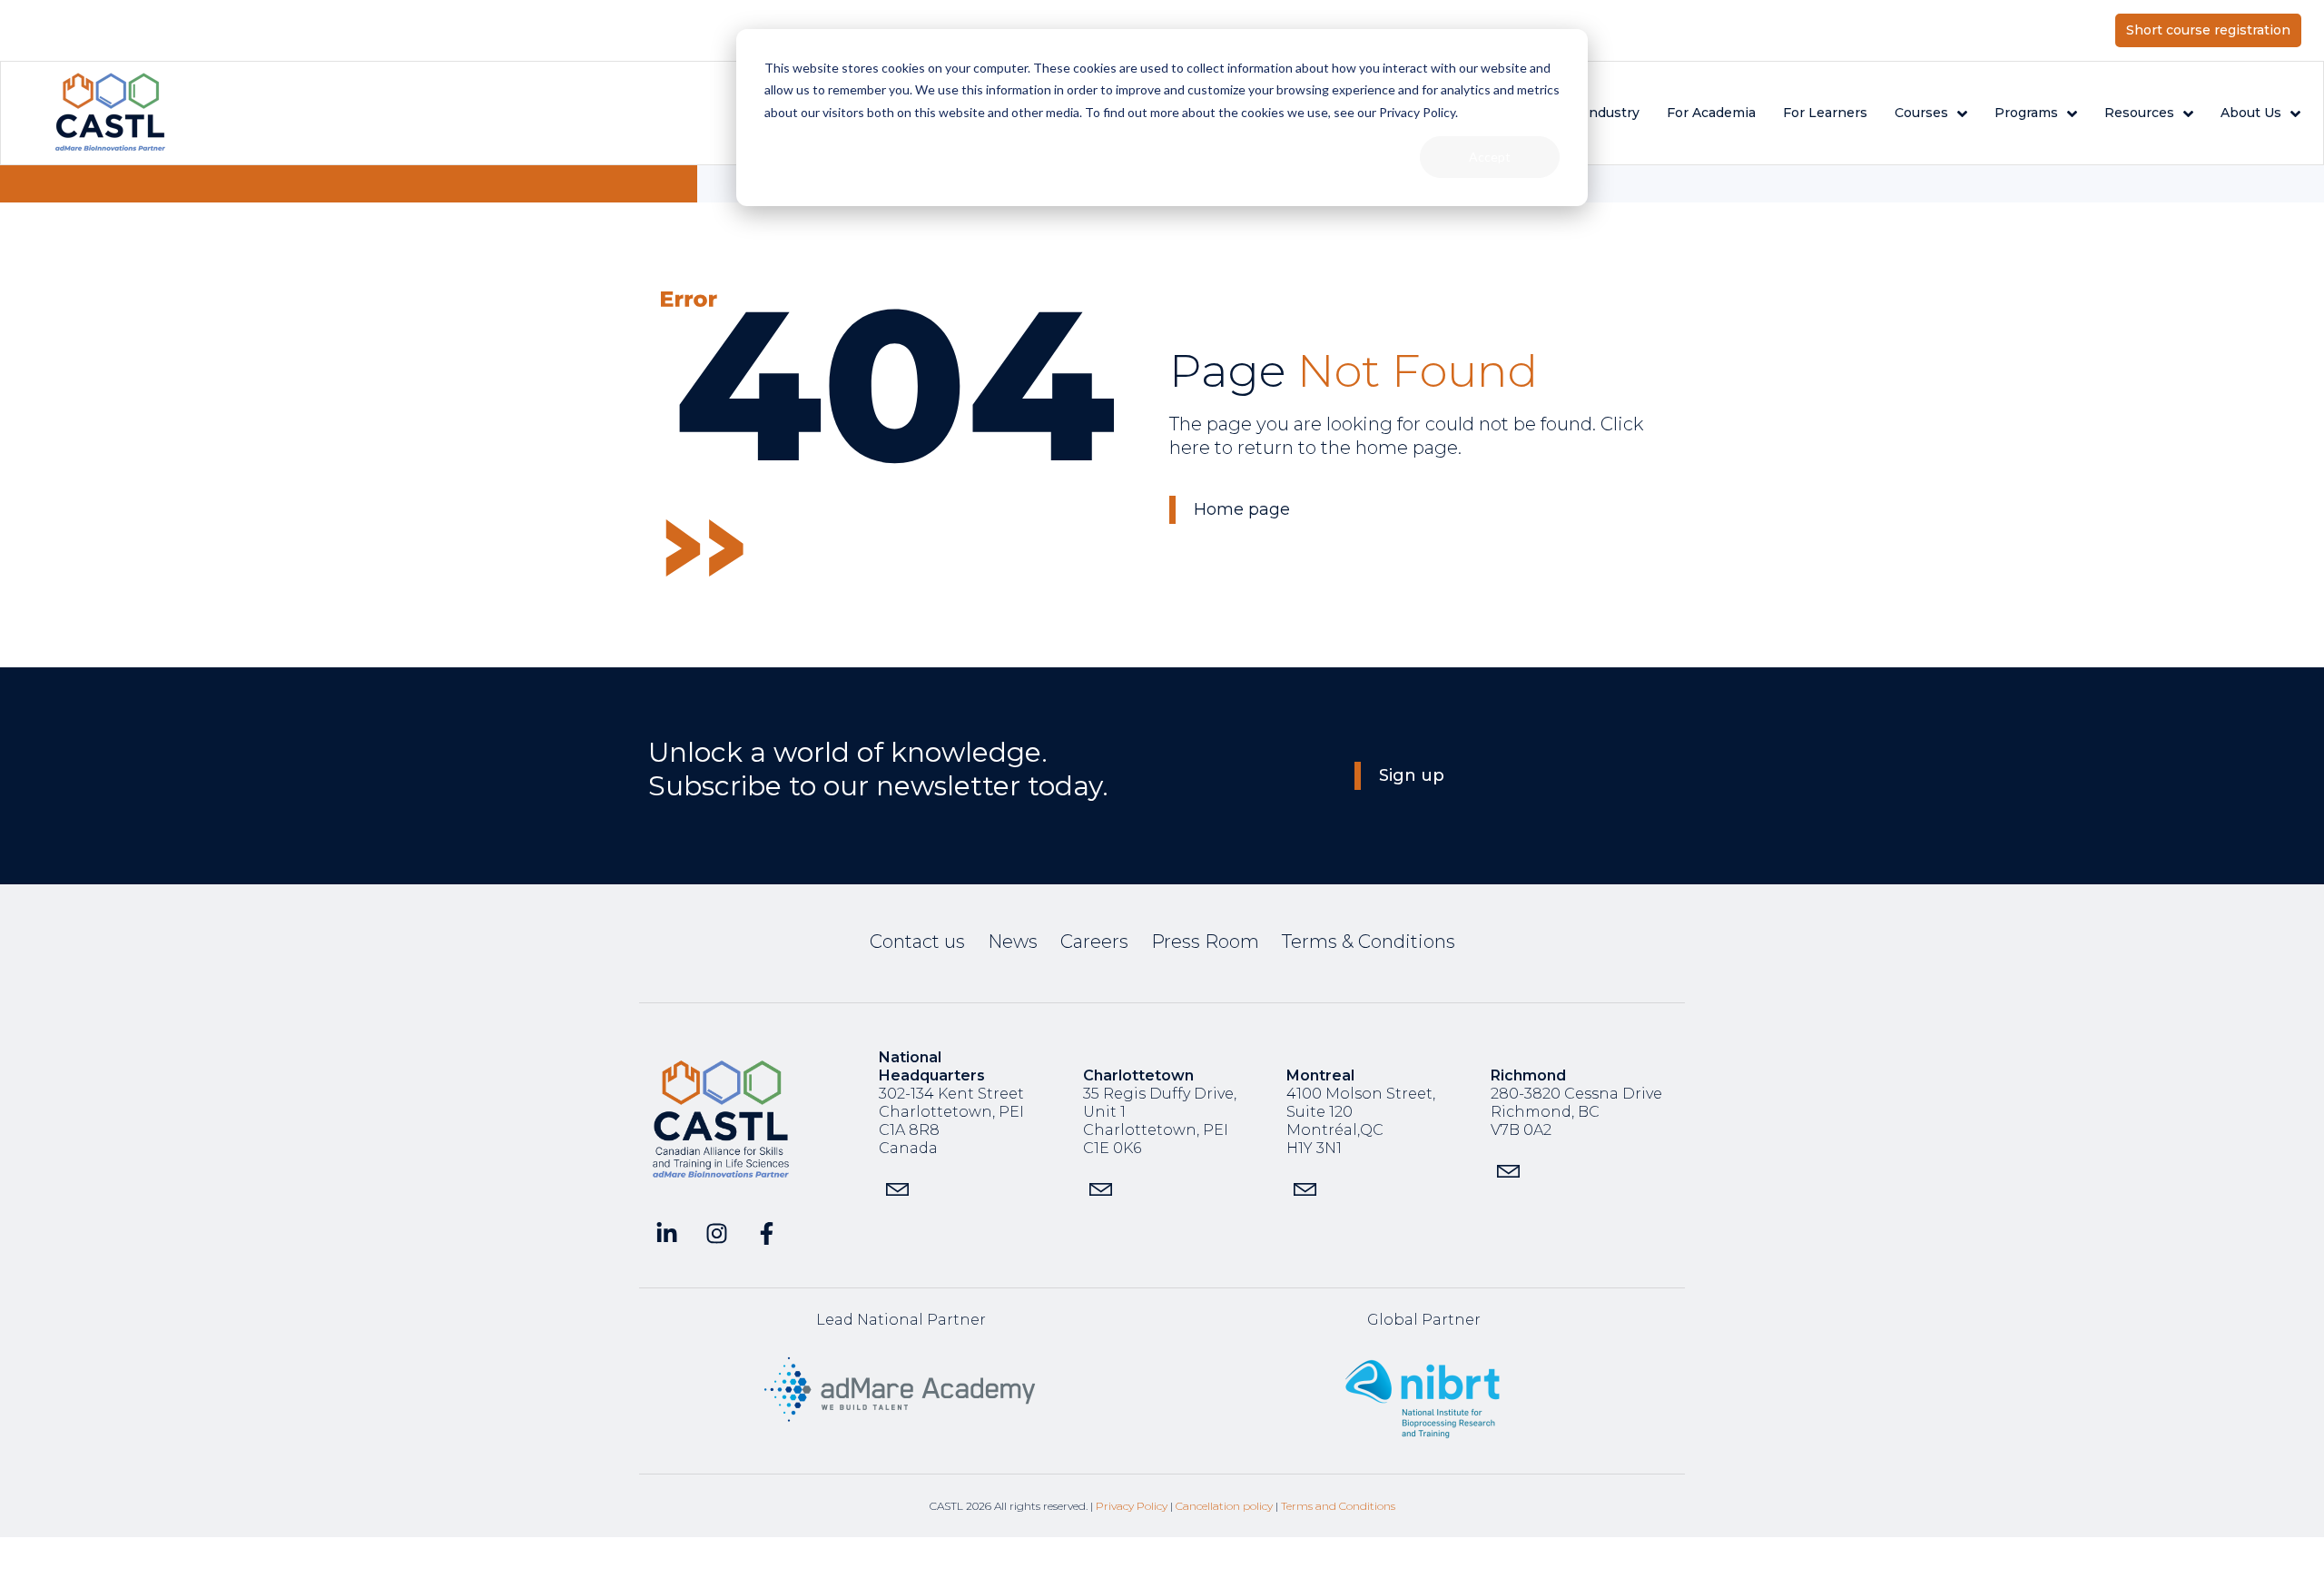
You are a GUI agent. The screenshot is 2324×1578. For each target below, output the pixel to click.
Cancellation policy (1224, 1506)
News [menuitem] (1013, 942)
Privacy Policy (1132, 1506)
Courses (1921, 113)
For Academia (1711, 113)
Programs (2026, 113)
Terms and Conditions (1338, 1506)
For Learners (1825, 113)
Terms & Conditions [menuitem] (1369, 942)
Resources (2139, 113)
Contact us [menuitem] (917, 942)
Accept (1490, 157)
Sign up (1412, 775)
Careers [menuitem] (1094, 942)
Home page (1242, 509)
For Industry (1599, 113)
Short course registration (2208, 30)
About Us (2251, 113)
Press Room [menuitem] (1205, 942)
